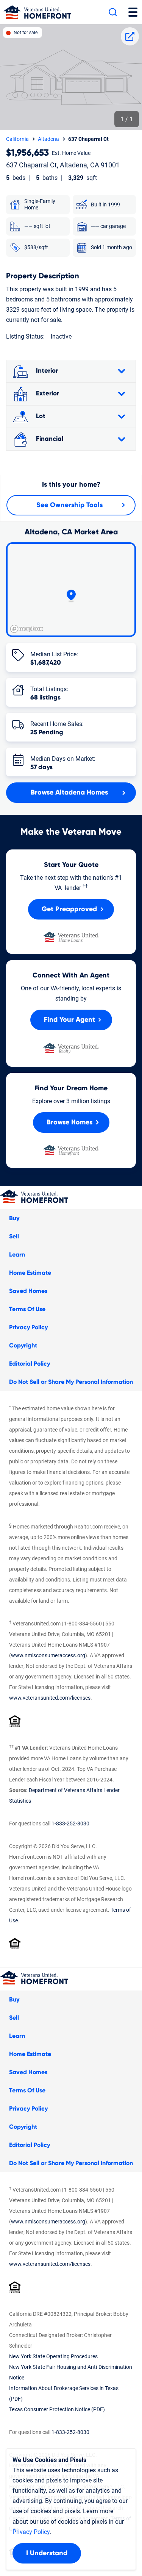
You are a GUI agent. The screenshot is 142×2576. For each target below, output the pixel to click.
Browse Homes (69, 1123)
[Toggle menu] (133, 12)
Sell (14, 1236)
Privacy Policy (28, 1327)
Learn (17, 1255)
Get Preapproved (69, 909)
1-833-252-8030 (70, 1823)
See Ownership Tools (69, 505)
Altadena (48, 139)
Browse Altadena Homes (69, 793)
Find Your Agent (69, 1020)
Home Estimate (30, 1273)
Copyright (23, 1346)
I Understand (47, 2553)
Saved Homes (28, 1291)
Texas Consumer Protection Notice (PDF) (57, 2409)
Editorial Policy (30, 1364)
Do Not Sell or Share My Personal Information (71, 1382)
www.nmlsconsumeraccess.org (48, 1655)
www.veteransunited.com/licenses (50, 1698)
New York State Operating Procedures (53, 2356)
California (17, 139)
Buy (14, 1218)
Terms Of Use (27, 1309)
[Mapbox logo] (27, 629)
